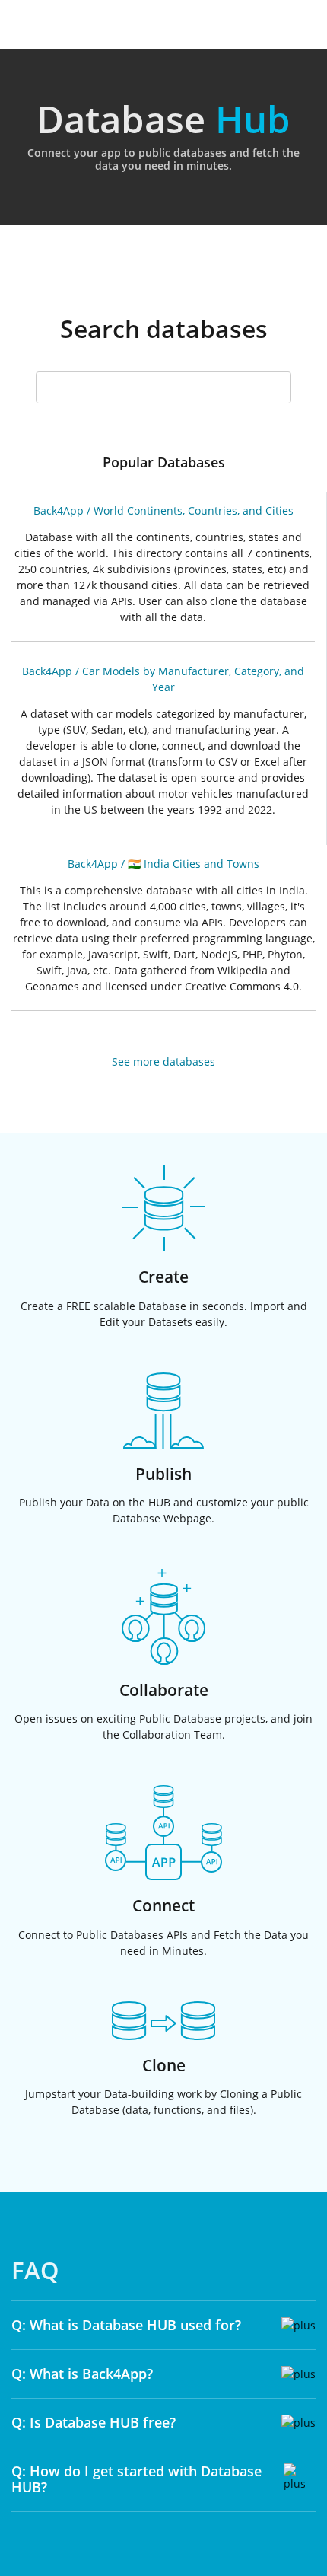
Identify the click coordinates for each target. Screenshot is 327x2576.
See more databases (163, 1062)
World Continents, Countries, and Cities (194, 510)
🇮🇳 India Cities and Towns (194, 864)
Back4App (59, 510)
